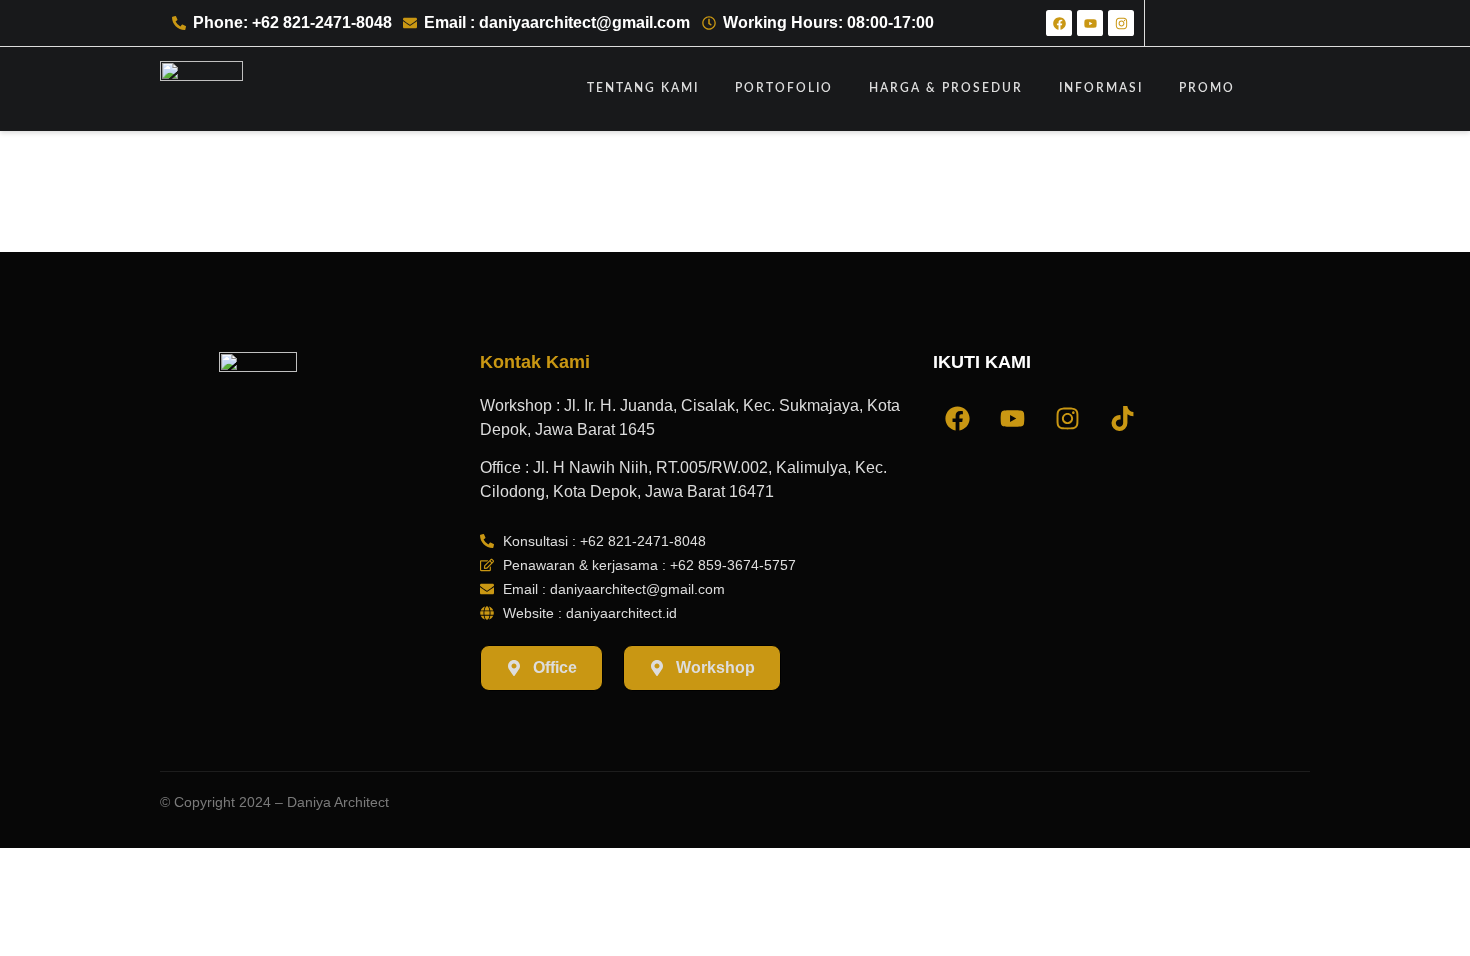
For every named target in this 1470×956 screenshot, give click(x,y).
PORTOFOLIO (784, 88)
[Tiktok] (1123, 419)
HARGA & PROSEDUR (946, 88)
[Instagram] (1121, 23)
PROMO (1207, 88)
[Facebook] (1059, 23)
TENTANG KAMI (643, 88)
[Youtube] (1090, 23)
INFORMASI (1101, 88)
